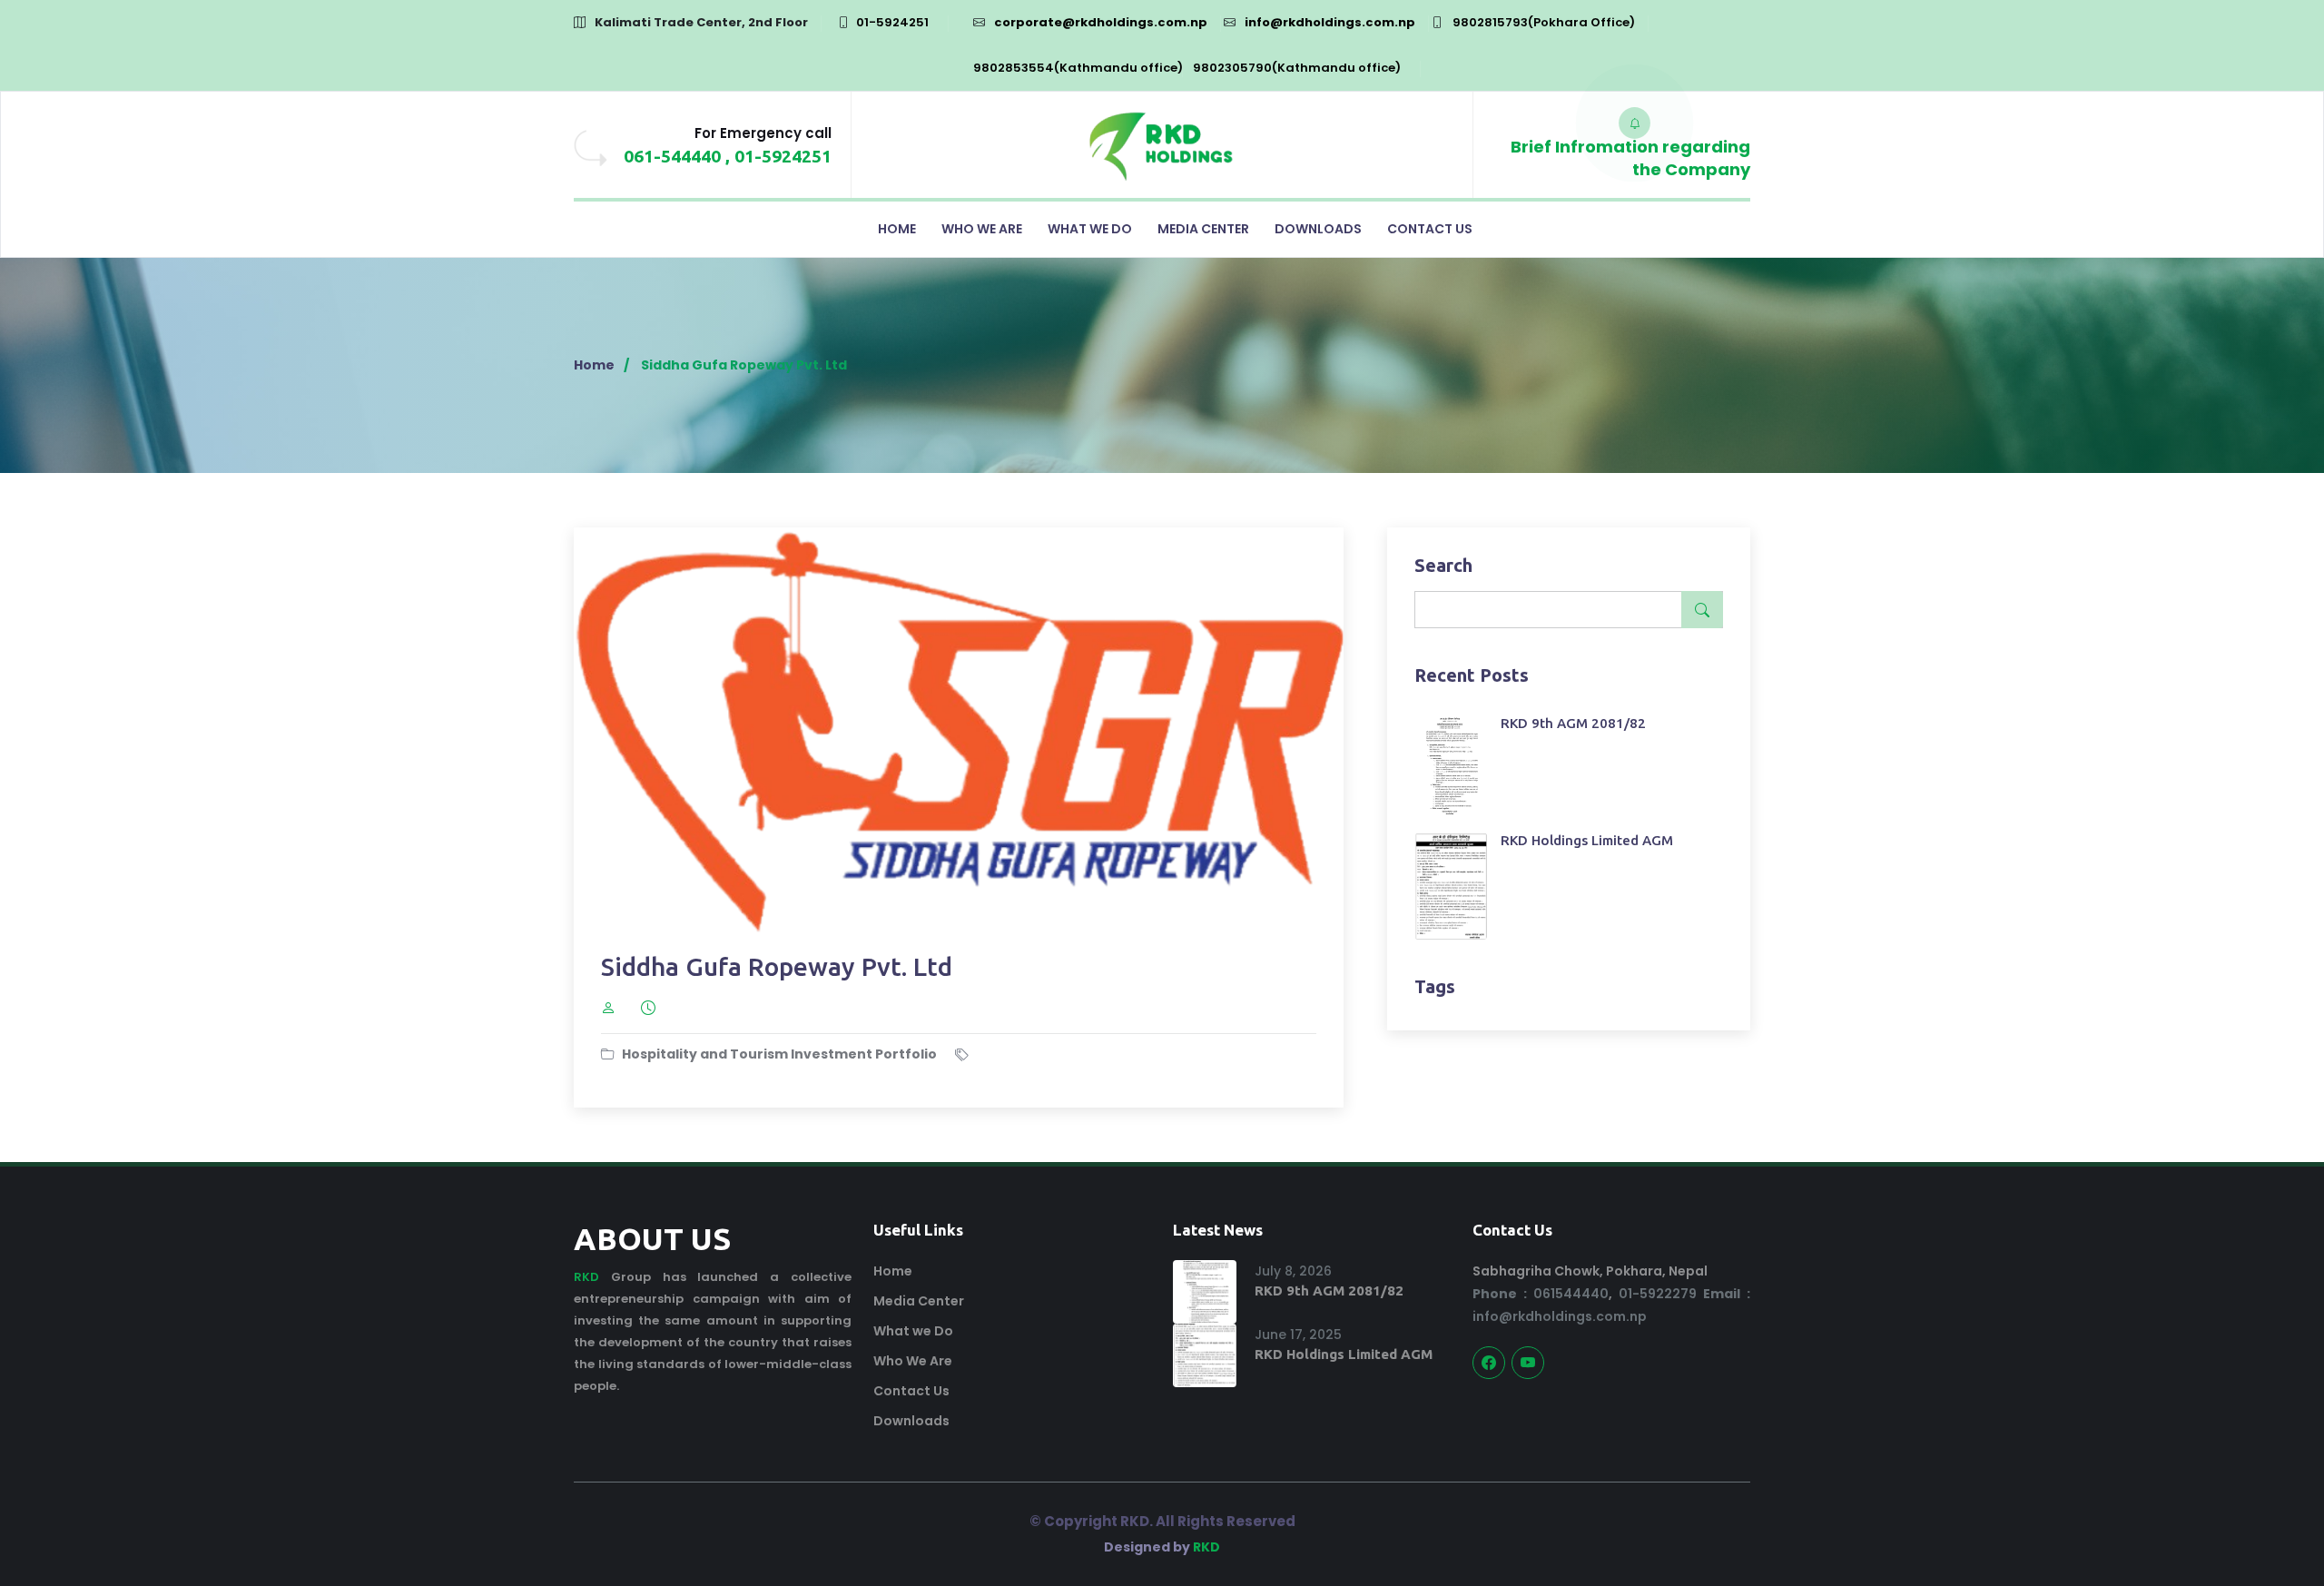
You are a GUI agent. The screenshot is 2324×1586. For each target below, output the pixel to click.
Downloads (1318, 229)
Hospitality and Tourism (705, 1054)
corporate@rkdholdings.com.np (1101, 22)
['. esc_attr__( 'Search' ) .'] (1702, 610)
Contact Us (1430, 229)
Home (897, 229)
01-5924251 (892, 22)
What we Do (1090, 229)
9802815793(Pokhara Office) (1544, 22)
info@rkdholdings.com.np (1330, 22)
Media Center (1203, 229)
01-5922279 (1658, 1294)
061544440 (1541, 1294)
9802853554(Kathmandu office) (1078, 68)
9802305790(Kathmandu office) (1297, 68)
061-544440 (672, 156)
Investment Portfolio (864, 1054)
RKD (586, 1277)
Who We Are (982, 229)
